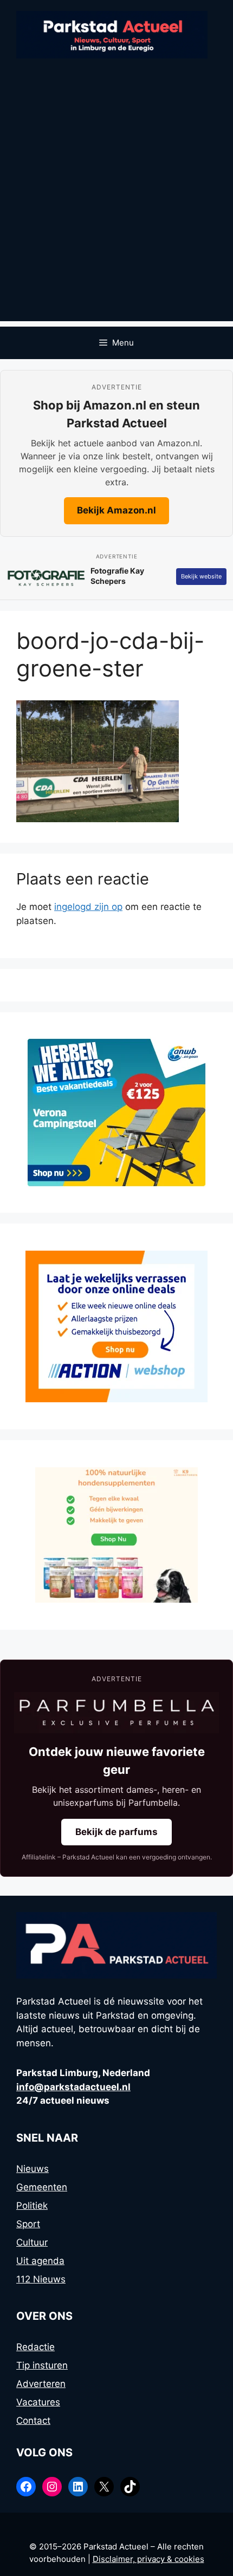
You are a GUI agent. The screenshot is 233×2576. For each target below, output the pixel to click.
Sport (28, 2224)
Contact (33, 2421)
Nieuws (33, 2169)
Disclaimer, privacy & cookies (148, 2559)
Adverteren (41, 2384)
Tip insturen (42, 2365)
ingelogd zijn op (88, 907)
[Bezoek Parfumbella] (116, 1713)
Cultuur (32, 2242)
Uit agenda (40, 2261)
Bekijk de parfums (116, 1832)
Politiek (32, 2206)
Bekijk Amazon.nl (116, 510)
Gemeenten (42, 2187)
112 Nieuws (41, 2279)
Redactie (35, 2347)
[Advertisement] (116, 205)
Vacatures (38, 2402)
